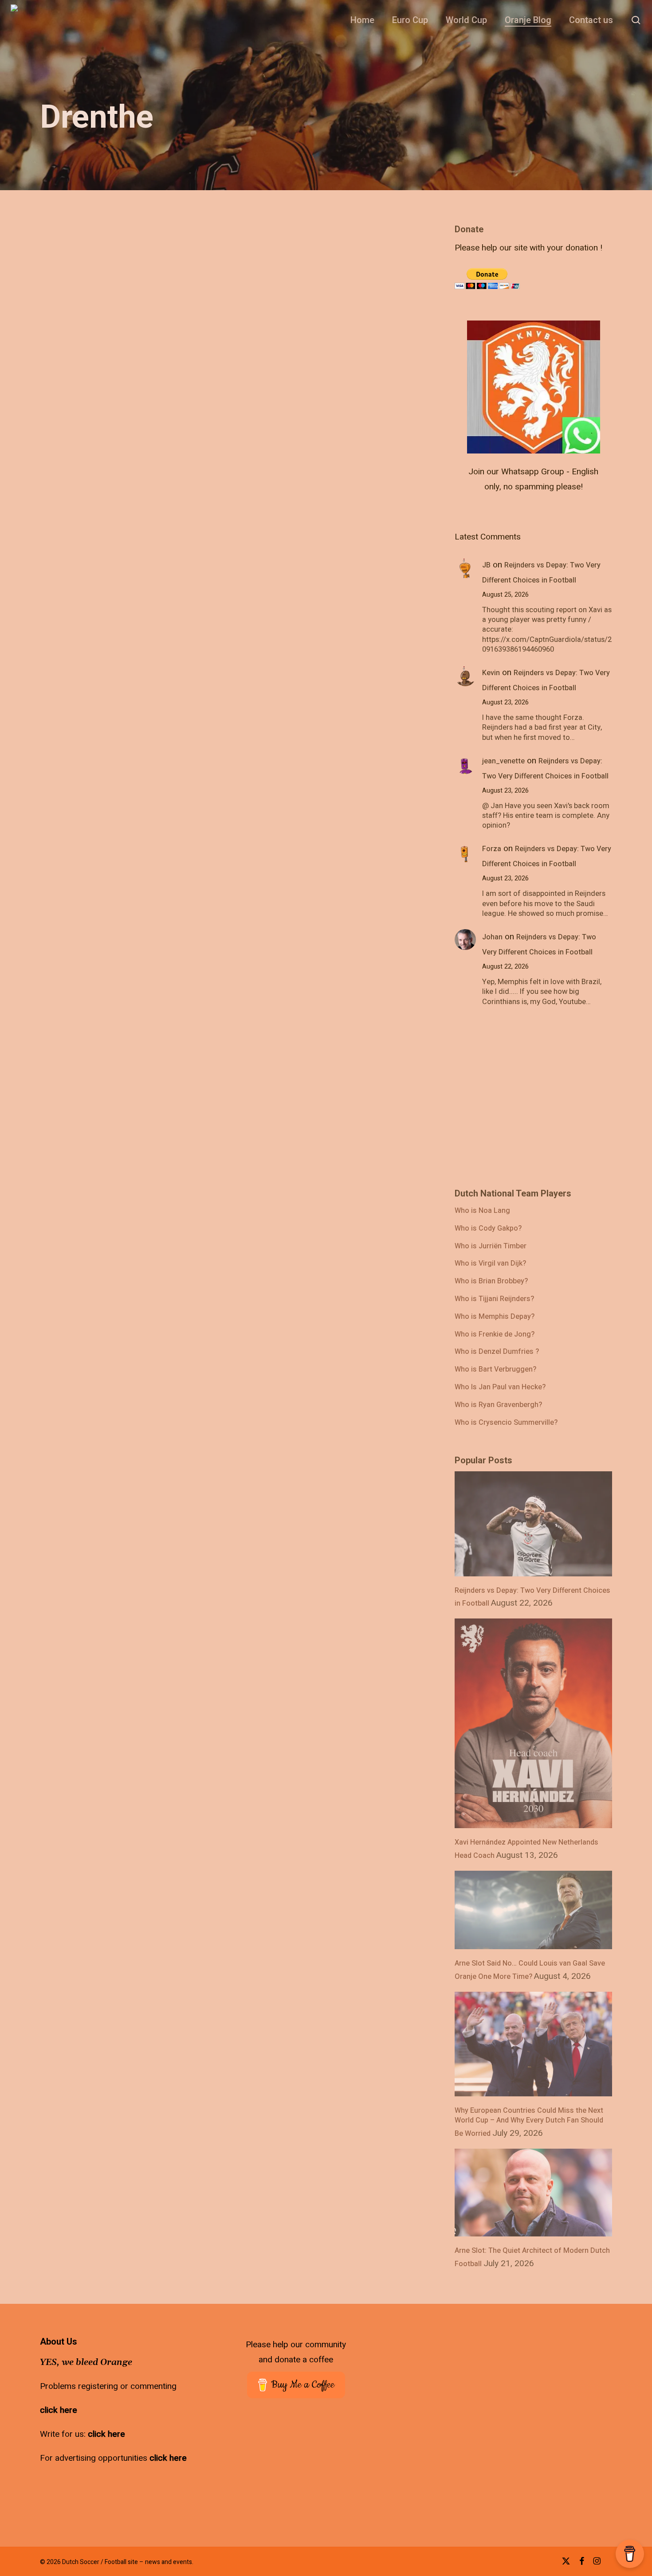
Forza (492, 849)
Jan (92, 1368)
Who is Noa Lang (482, 1211)
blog (116, 1368)
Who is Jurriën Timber (491, 1247)
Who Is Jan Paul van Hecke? (500, 1388)
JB (486, 565)
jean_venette (503, 761)
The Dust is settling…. (164, 1338)
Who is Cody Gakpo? (488, 1229)
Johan (492, 937)
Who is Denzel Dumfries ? (497, 1352)
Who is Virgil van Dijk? (490, 1264)
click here (59, 2410)
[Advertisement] (521, 1102)
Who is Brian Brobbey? (491, 1282)
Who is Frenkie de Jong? (495, 1335)
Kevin (491, 673)
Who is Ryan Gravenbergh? (498, 1405)
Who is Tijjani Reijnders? (494, 1299)
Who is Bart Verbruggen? (495, 1370)
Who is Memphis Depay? (495, 1317)
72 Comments (162, 1368)
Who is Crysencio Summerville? (506, 1423)
